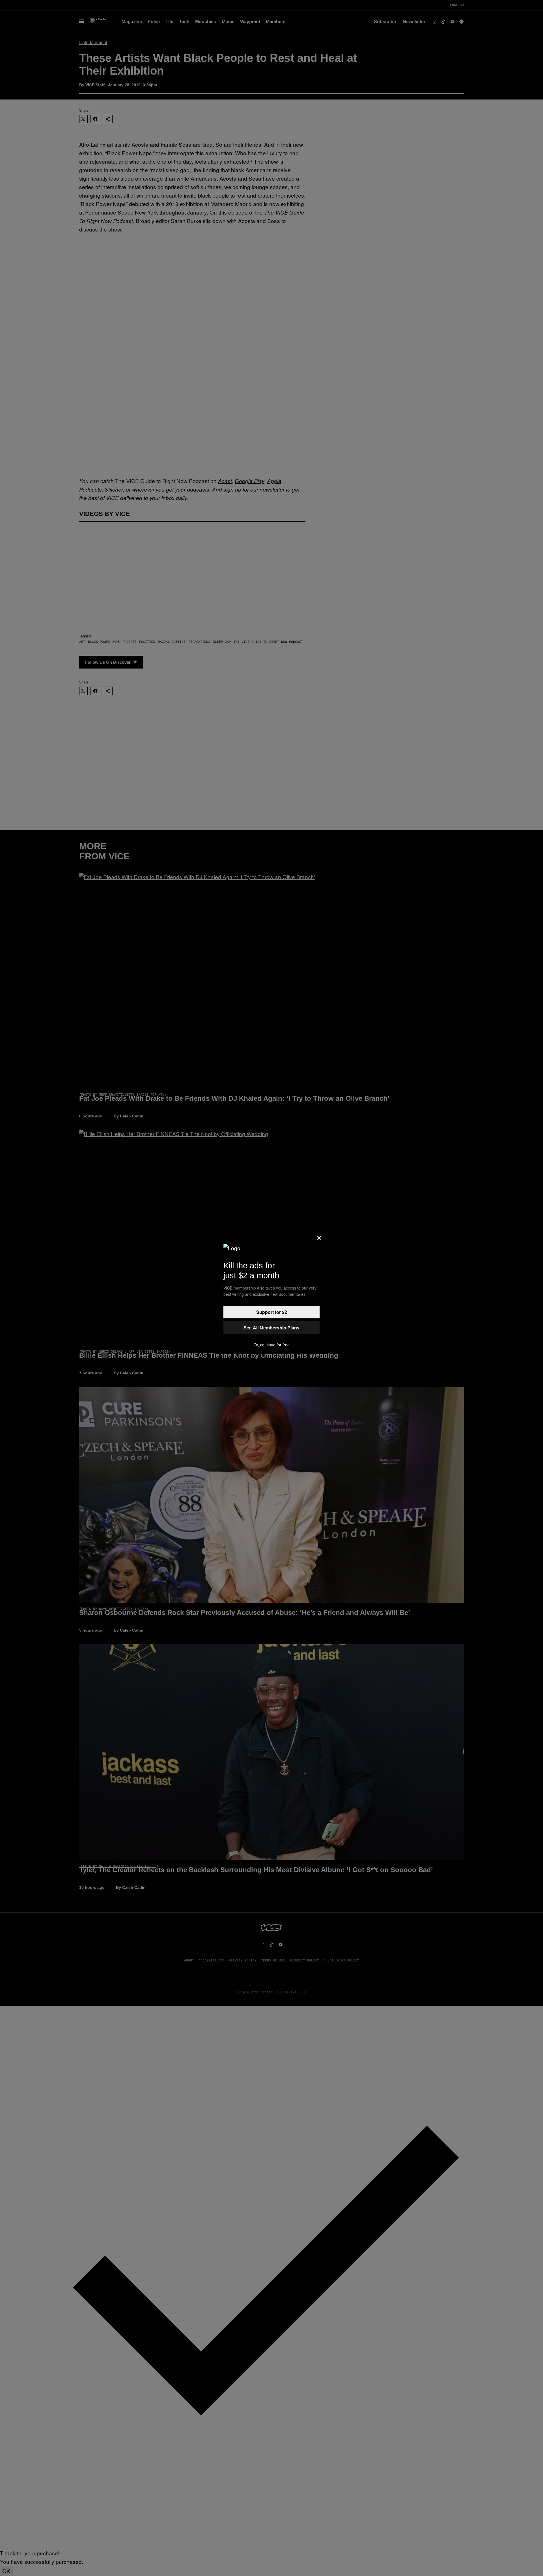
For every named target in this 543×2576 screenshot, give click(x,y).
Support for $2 (272, 1312)
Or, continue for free (272, 1345)
